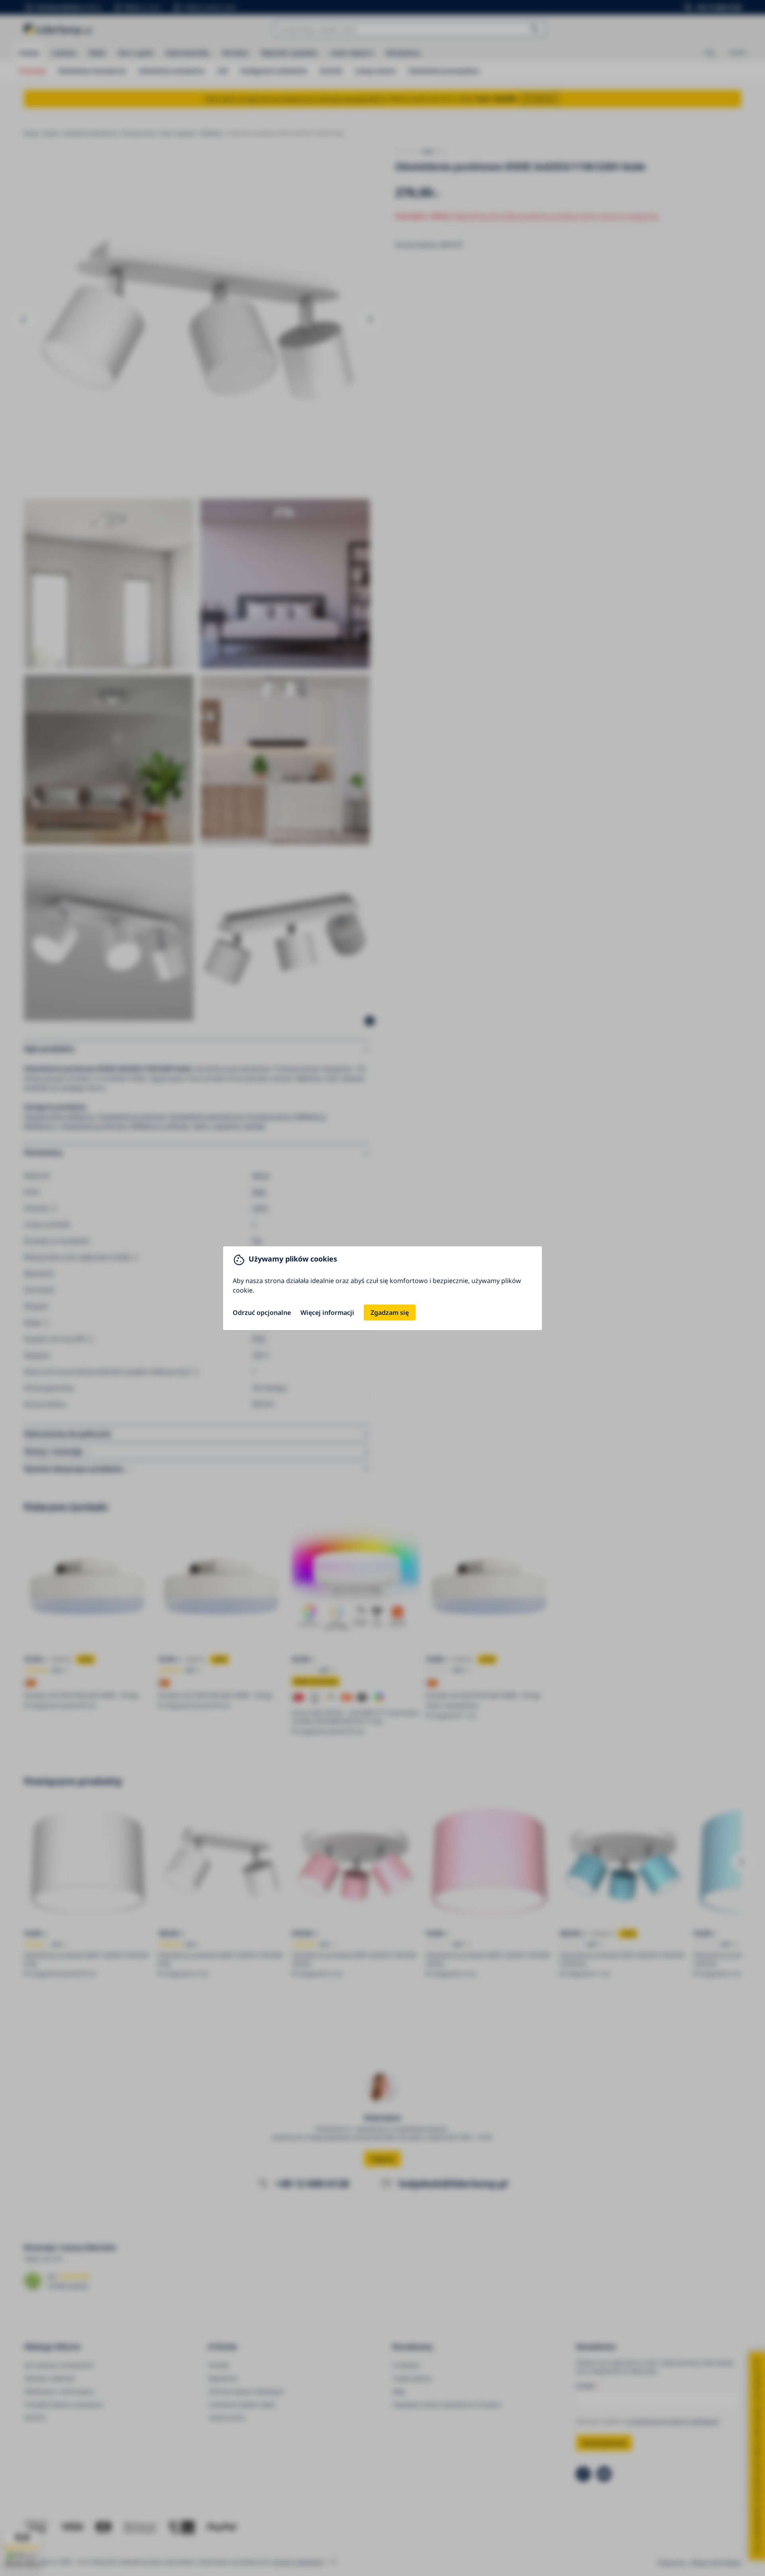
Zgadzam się (390, 1313)
